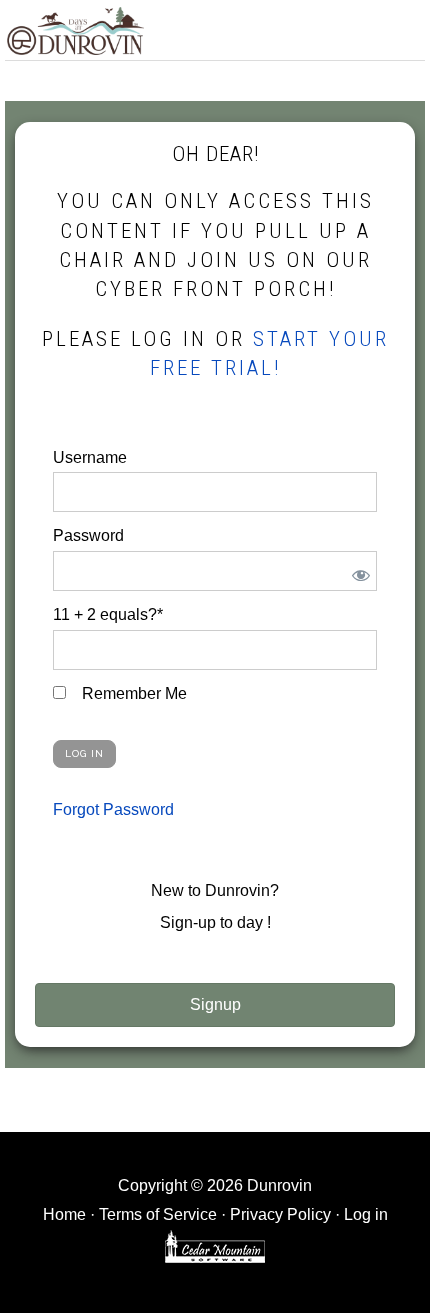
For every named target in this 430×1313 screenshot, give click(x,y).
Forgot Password (113, 809)
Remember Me (132, 693)
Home (64, 1214)
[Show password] (357, 571)
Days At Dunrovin (75, 30)
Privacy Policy (280, 1214)
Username (90, 457)
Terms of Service (158, 1214)
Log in (366, 1214)
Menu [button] (403, 26)
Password (88, 535)
